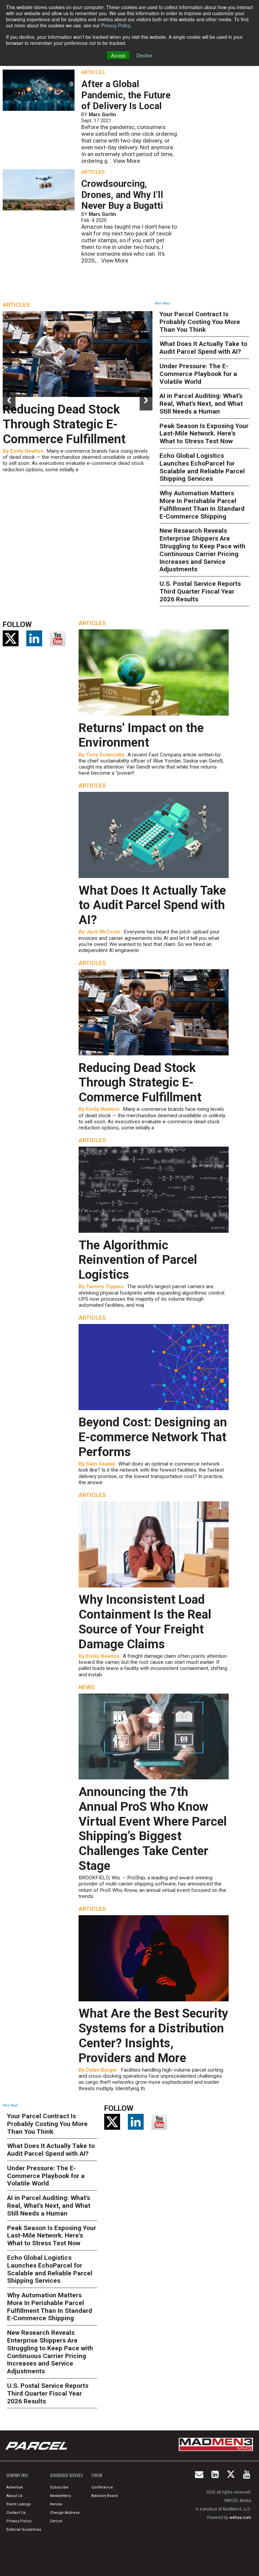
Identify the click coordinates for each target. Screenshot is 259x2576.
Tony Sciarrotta (105, 755)
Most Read (162, 303)
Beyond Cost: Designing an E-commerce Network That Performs (153, 1437)
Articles (93, 72)
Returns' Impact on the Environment (141, 735)
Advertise (15, 2487)
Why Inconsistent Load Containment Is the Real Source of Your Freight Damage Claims (145, 1622)
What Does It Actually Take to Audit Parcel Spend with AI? (203, 348)
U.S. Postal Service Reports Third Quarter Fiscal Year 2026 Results (200, 591)
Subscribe (59, 2487)
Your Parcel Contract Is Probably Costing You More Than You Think (200, 322)
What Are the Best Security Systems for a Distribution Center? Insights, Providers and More (153, 2035)
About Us (15, 2496)
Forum (97, 2475)
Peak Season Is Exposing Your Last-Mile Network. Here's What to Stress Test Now (204, 434)
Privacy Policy (116, 25)
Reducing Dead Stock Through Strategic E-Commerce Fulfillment (64, 424)
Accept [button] (118, 55)
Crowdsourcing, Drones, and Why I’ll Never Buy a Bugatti (122, 195)
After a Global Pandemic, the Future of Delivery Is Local (126, 95)
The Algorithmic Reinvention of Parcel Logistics (138, 1260)
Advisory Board (105, 2496)
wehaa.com (240, 2518)
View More (126, 161)
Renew (56, 2504)
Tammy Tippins (105, 1286)
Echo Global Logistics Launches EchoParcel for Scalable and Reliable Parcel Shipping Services (202, 467)
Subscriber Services (66, 2475)
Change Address (65, 2513)
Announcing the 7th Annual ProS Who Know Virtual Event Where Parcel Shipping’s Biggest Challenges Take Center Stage (153, 1829)
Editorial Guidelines (24, 2530)
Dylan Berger (102, 2070)
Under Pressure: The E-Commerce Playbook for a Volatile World (198, 374)
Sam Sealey (100, 1464)
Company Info (17, 2475)
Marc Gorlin (102, 115)
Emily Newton (27, 451)
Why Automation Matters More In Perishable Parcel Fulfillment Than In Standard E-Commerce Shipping (202, 505)
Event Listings (19, 2504)
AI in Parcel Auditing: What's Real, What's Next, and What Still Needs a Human (201, 404)
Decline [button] (145, 55)
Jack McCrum (103, 932)
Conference (102, 2487)
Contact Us (16, 2513)
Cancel (56, 2521)
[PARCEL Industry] (37, 2446)
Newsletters (60, 2496)
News (87, 1687)
